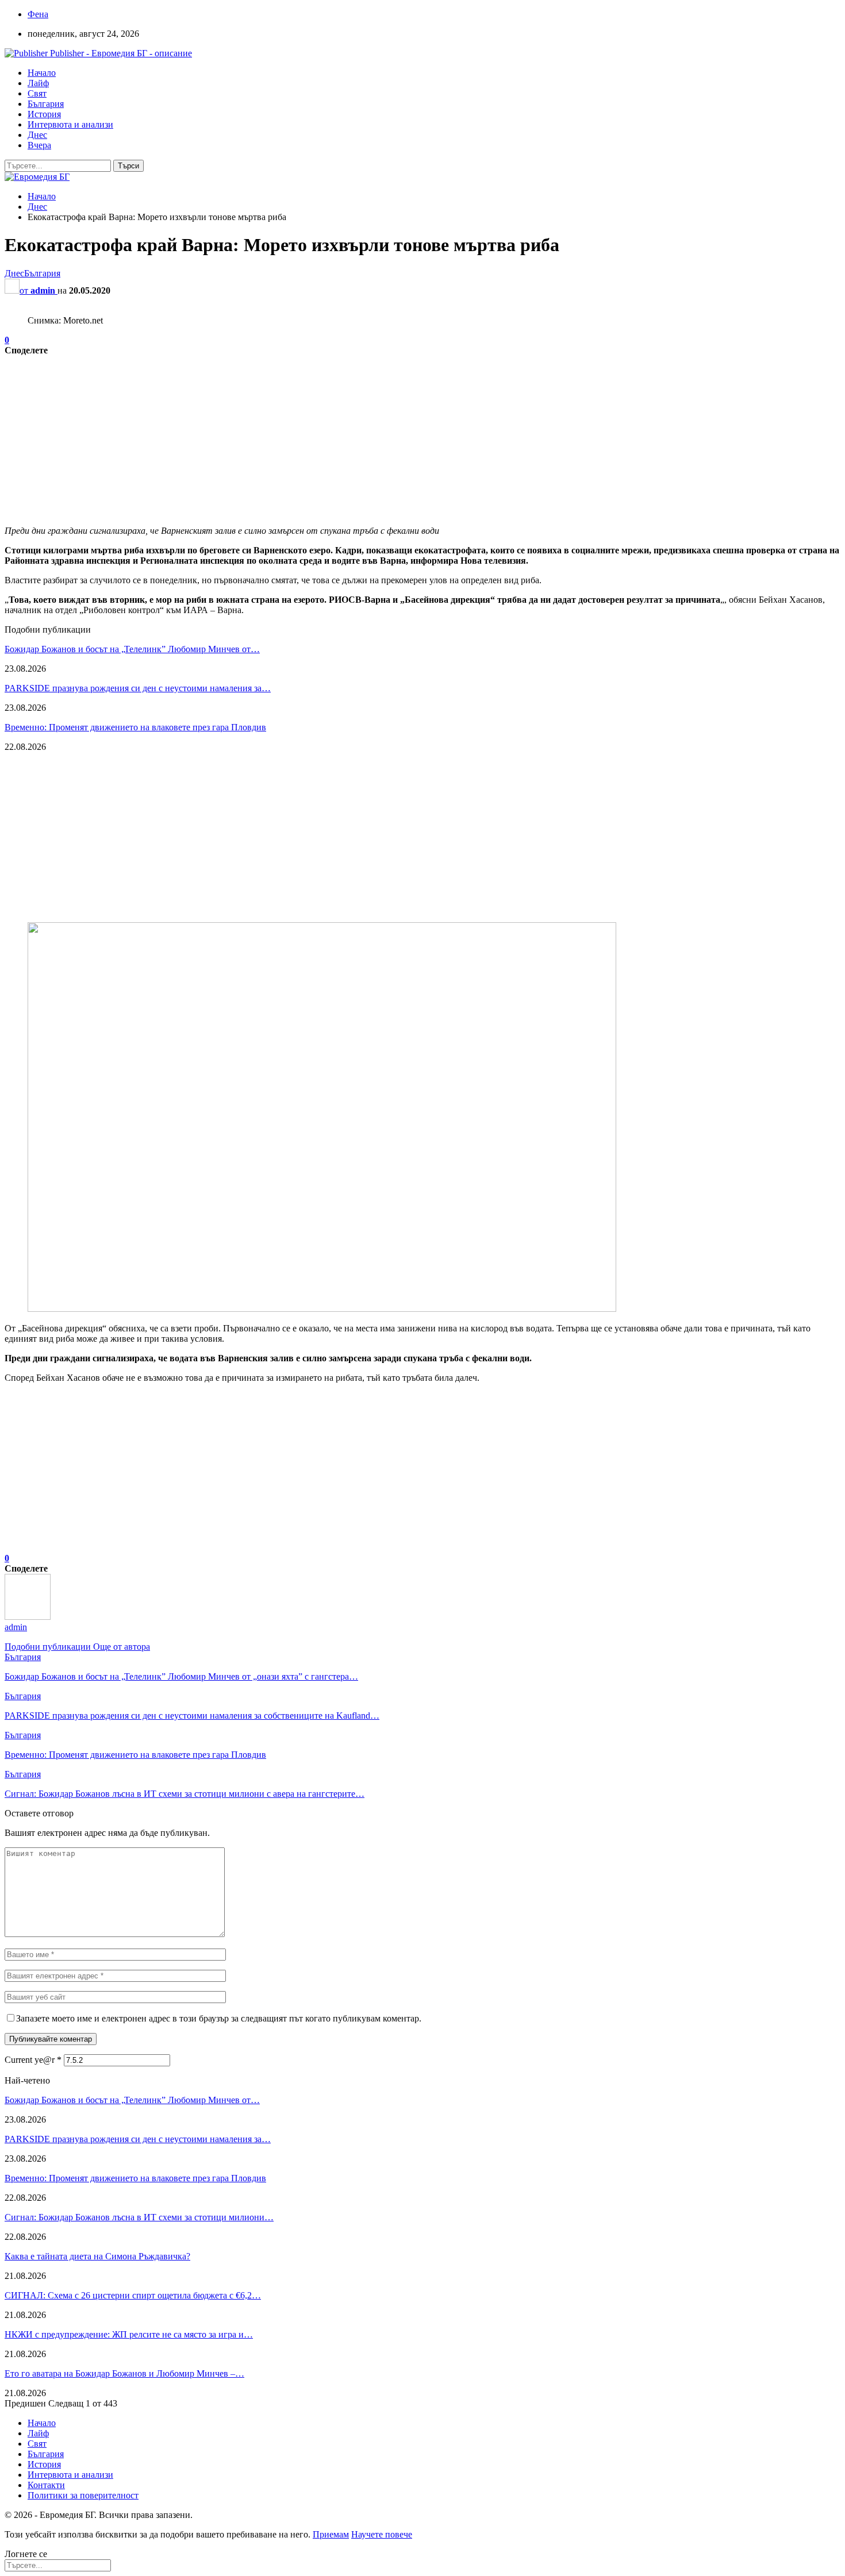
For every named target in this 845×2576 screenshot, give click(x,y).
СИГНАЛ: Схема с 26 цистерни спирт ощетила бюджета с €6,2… (133, 2295)
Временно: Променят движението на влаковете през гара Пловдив (135, 727)
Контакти (46, 2485)
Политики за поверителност (83, 2495)
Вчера (39, 145)
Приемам (331, 2534)
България (46, 104)
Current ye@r (33, 2060)
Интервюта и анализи (70, 124)
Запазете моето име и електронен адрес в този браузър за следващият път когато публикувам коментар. (219, 2018)
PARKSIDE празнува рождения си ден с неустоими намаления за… (138, 688)
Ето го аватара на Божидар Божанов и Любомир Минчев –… (124, 2373)
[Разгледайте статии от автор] (28, 1617)
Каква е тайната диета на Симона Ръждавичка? (97, 2256)
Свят (37, 93)
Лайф (38, 83)
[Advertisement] (349, 436)
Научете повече (382, 2534)
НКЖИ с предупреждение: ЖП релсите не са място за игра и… (129, 2334)
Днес (37, 135)
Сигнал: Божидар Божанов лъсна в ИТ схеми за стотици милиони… (139, 2217)
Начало (42, 73)
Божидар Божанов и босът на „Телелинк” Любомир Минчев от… (132, 649)
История (44, 114)
